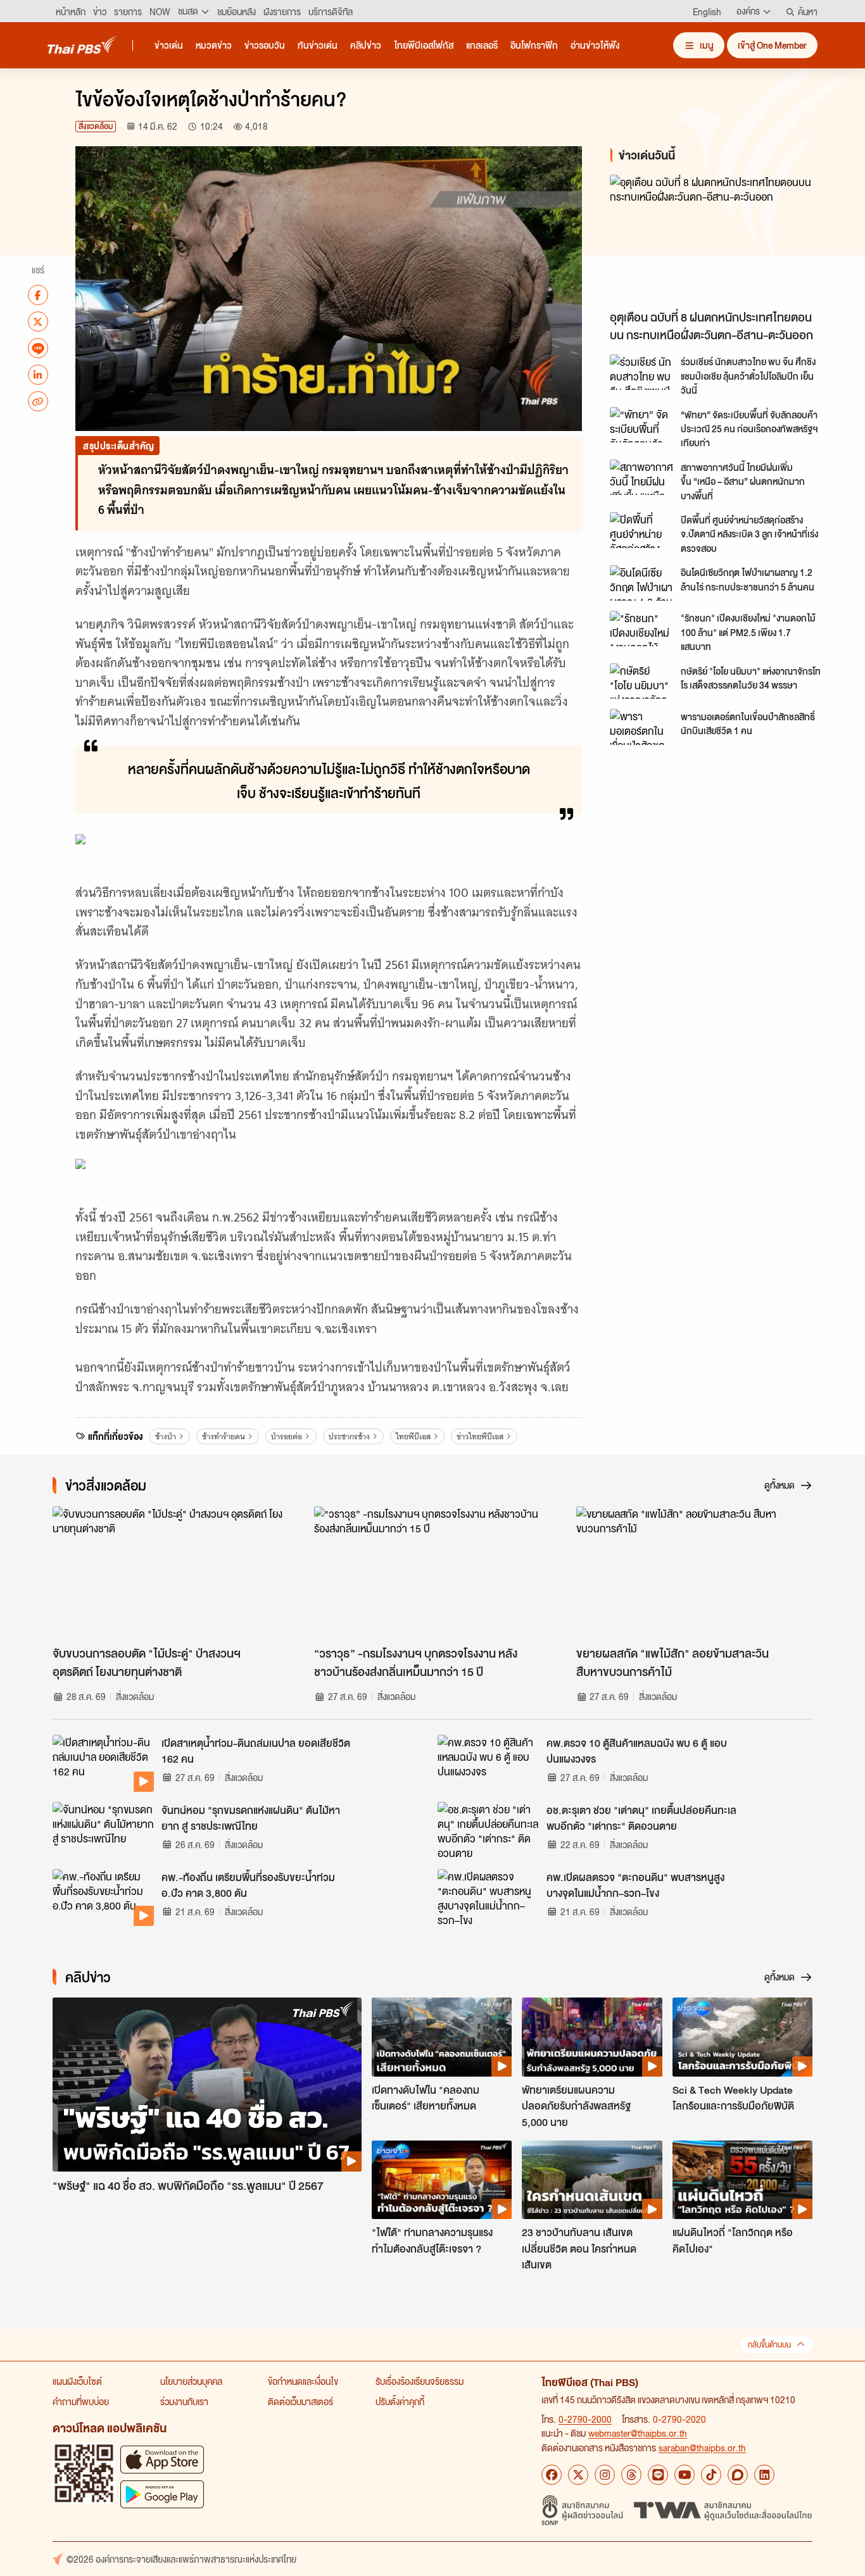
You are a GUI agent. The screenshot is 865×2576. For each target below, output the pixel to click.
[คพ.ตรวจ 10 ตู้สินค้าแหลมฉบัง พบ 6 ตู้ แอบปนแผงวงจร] (488, 1763)
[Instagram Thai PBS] (605, 2475)
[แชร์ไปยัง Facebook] (38, 295)
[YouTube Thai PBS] (685, 2475)
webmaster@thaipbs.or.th (638, 2433)
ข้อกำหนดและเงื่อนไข (303, 2381)
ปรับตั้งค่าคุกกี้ (400, 2401)
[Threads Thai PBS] (631, 2475)
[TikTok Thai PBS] (711, 2475)
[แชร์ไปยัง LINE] (38, 348)
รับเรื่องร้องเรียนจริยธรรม (420, 2381)
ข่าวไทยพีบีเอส (480, 1436)
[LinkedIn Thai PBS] (764, 2475)
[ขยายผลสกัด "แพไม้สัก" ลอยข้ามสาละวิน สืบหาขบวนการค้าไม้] (694, 1573)
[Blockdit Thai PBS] (738, 2475)
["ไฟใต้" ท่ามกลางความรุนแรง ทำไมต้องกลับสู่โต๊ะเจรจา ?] (442, 2180)
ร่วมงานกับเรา (184, 2401)
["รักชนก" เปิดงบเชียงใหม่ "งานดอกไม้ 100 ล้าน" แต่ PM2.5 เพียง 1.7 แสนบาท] (641, 628)
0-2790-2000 (585, 2419)
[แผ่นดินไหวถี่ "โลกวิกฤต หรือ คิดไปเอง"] (742, 2180)
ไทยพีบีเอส (413, 1436)
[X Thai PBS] (578, 2475)
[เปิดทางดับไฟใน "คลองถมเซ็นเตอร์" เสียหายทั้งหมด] (442, 2037)
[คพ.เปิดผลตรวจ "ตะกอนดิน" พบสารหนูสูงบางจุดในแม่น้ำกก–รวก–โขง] (488, 1898)
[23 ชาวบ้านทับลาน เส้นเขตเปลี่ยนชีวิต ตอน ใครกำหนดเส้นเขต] (592, 2180)
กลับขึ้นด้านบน (769, 2345)
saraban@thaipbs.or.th (702, 2448)
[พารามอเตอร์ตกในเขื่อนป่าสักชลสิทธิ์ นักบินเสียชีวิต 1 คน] (641, 727)
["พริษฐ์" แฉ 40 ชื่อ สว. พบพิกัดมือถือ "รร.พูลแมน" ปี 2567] (207, 2085)
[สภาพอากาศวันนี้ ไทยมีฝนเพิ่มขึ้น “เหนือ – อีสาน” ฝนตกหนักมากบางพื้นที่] (641, 477)
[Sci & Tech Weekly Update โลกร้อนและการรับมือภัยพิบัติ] (742, 2037)
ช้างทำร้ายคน (224, 1436)
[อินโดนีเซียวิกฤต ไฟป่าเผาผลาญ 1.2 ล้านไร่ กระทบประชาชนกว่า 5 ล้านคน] (641, 583)
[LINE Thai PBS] (658, 2475)
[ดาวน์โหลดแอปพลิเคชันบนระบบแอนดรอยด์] (162, 2494)
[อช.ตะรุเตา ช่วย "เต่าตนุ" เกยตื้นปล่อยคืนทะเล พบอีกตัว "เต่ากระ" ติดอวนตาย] (488, 1830)
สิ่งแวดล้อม (96, 126)
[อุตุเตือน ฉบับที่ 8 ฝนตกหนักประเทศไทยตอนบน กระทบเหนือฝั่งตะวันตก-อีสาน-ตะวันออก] (724, 239)
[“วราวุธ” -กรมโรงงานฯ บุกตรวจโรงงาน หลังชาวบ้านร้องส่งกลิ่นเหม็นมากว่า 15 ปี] (432, 1573)
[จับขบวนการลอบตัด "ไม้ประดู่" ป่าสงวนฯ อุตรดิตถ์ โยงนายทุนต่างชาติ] (171, 1573)
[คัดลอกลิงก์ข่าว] (38, 401)
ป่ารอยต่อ (287, 1436)
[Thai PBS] (82, 45)
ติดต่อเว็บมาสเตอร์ (300, 2401)
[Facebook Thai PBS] (552, 2475)
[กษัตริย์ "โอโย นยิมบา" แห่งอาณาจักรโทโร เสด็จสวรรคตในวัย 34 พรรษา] (641, 681)
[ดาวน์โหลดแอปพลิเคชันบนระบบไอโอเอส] (162, 2459)
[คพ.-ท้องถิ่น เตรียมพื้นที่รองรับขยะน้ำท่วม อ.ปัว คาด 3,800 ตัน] (103, 1898)
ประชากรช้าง (349, 1436)
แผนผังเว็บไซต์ (77, 2381)
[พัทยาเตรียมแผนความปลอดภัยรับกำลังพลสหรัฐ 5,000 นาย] (592, 2037)
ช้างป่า (166, 1436)
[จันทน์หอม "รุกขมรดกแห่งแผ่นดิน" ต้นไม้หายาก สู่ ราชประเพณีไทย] (103, 1830)
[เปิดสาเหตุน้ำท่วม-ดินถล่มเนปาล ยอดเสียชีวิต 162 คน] (103, 1763)
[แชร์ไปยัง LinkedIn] (38, 375)
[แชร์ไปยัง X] (38, 322)
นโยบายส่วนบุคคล (191, 2381)
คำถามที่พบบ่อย (81, 2401)
